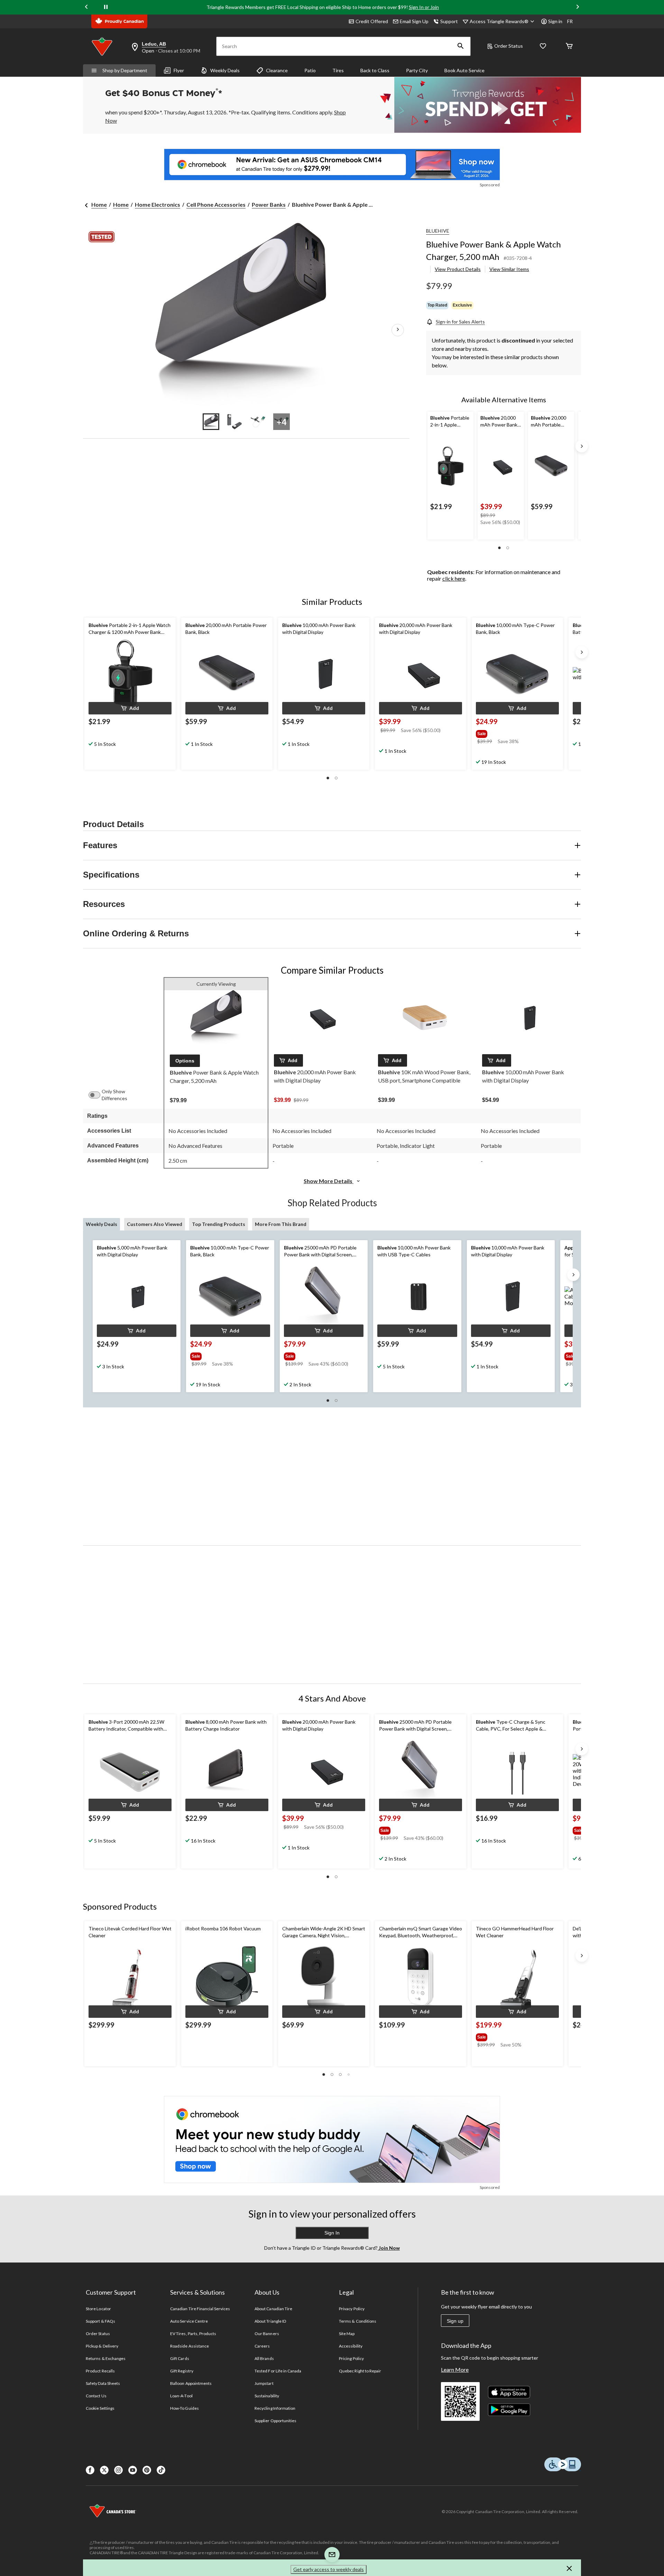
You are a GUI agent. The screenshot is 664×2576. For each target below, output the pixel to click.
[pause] (106, 7)
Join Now (389, 2248)
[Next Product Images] (398, 330)
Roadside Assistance (190, 2346)
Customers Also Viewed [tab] (155, 1224)
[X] (104, 2470)
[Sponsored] (332, 165)
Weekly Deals (225, 70)
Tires (338, 70)
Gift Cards (179, 2358)
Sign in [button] (555, 21)
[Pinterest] (147, 2470)
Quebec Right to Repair (360, 2371)
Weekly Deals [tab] (102, 1224)
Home (99, 204)
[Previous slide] (86, 7)
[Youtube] (133, 2470)
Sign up (455, 2321)
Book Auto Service (464, 70)
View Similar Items (509, 269)
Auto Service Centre (189, 2321)
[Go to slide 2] (234, 422)
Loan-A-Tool (181, 2396)
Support (449, 21)
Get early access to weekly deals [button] (329, 2569)
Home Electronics (158, 204)
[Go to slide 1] (211, 422)
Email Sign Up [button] (414, 21)
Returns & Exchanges (106, 2358)
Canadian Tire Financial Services (200, 2309)
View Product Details (458, 269)
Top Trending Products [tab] (219, 1224)
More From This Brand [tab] (281, 1224)
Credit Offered (372, 21)
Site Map (347, 2334)
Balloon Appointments (191, 2383)
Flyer (179, 70)
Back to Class (375, 70)
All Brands (264, 2358)
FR (570, 21)
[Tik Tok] (161, 2470)
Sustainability (267, 2396)
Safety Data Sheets (103, 2383)
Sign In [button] (332, 2233)
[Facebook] (90, 2470)
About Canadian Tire (273, 2309)
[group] (509, 732)
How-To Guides (185, 2408)
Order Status (509, 46)
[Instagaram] (118, 2470)
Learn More (455, 2369)
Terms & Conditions (358, 2321)
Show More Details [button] (329, 1181)
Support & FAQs (100, 2321)
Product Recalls (100, 2371)
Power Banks (269, 204)
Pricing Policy (351, 2358)
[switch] (98, 1095)
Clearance (277, 70)
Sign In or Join (424, 7)
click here (454, 578)
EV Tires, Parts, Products (193, 2334)
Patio (310, 70)
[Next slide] (578, 7)
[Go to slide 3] (258, 422)
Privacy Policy (352, 2309)
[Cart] (569, 46)
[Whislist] (543, 46)
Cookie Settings (100, 2408)
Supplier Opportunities (275, 2421)
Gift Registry (182, 2371)
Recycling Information (275, 2408)
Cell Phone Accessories (216, 204)
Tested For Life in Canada (278, 2371)
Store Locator (98, 2309)
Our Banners (267, 2334)
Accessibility (351, 2346)
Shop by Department (125, 70)
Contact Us (96, 2396)
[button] (461, 46)
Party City (417, 70)
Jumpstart (264, 2383)
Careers (262, 2346)
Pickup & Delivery (102, 2346)
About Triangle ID (270, 2321)
